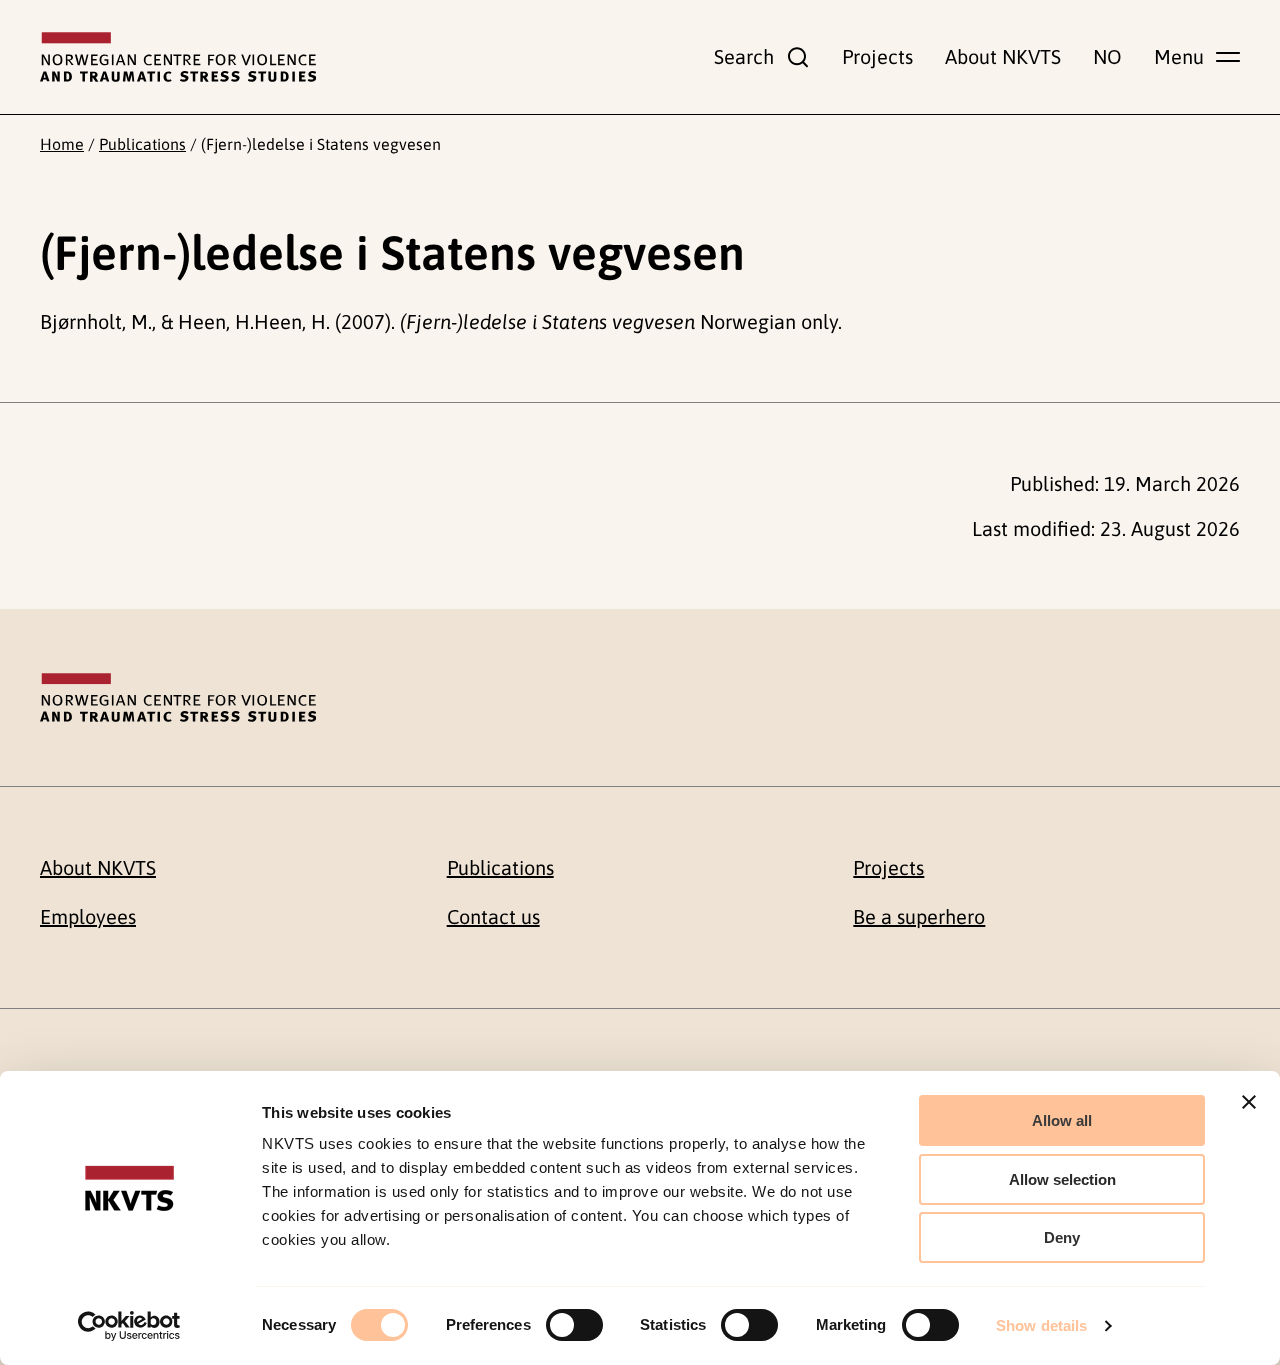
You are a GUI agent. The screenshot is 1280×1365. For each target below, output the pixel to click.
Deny (1062, 1237)
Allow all (1062, 1120)
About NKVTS (1003, 56)
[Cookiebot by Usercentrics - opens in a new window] (129, 1326)
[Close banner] (1249, 1102)
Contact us (493, 916)
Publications (142, 144)
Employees (88, 916)
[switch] (574, 1325)
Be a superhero (919, 916)
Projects (877, 56)
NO (1107, 56)
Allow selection (1062, 1179)
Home (62, 144)
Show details (1041, 1325)
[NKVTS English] (178, 57)
